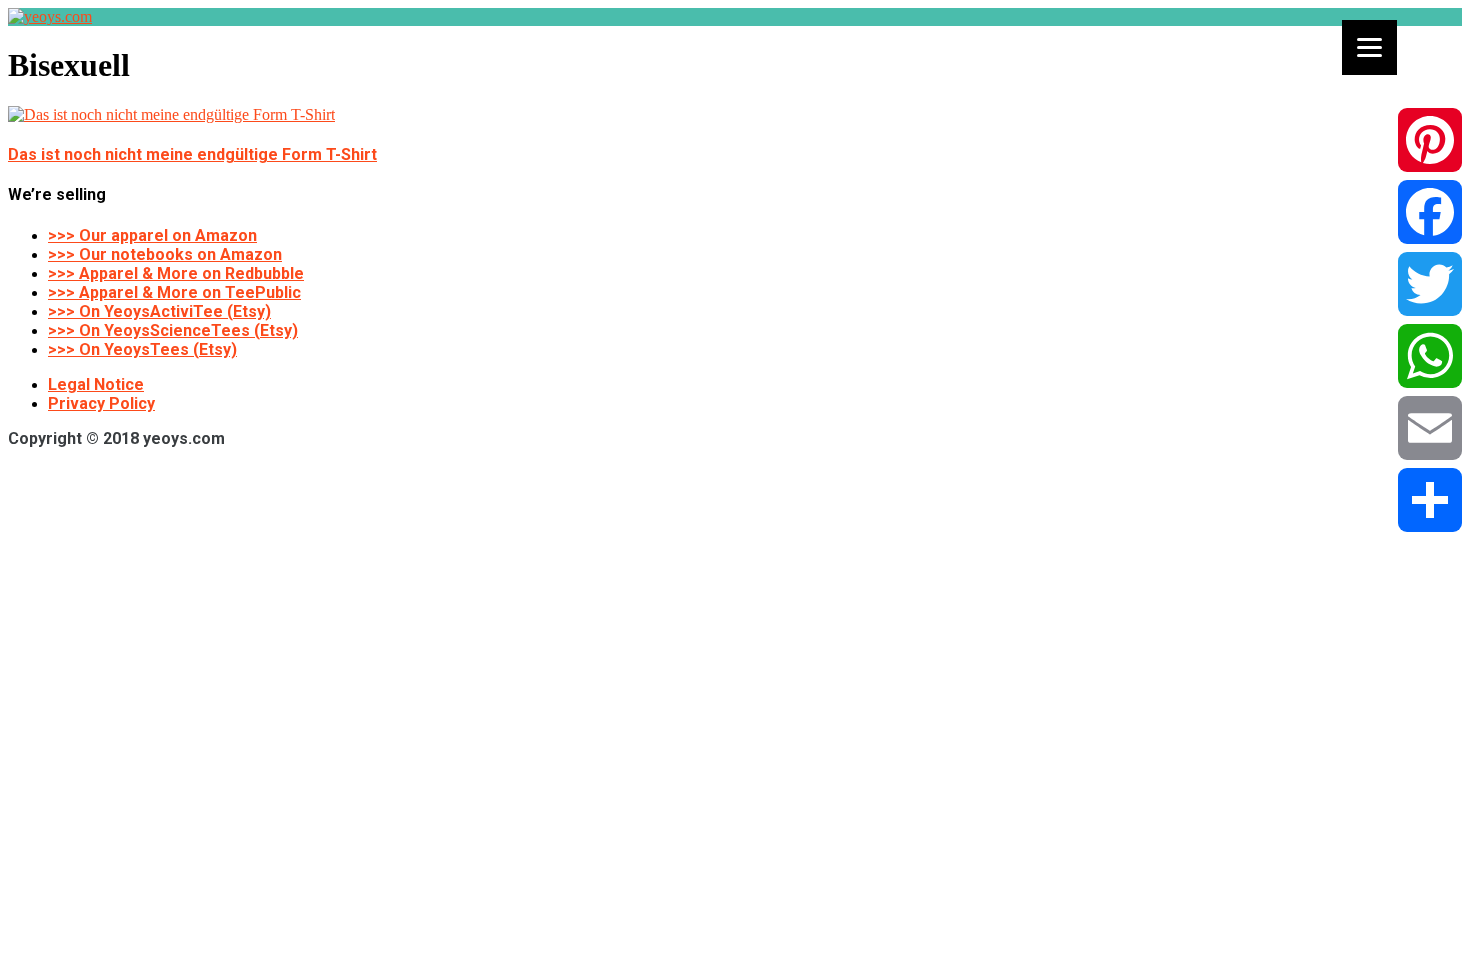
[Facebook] (1430, 212)
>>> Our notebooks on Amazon (165, 254)
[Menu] (1369, 47)
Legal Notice (96, 384)
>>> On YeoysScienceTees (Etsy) (173, 330)
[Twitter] (1430, 284)
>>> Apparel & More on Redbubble (176, 273)
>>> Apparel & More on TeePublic (174, 292)
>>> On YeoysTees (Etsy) (142, 349)
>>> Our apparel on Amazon (152, 235)
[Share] (1430, 500)
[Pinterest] (1430, 140)
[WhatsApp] (1430, 356)
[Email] (1430, 428)
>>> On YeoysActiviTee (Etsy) (159, 311)
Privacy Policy (101, 403)
